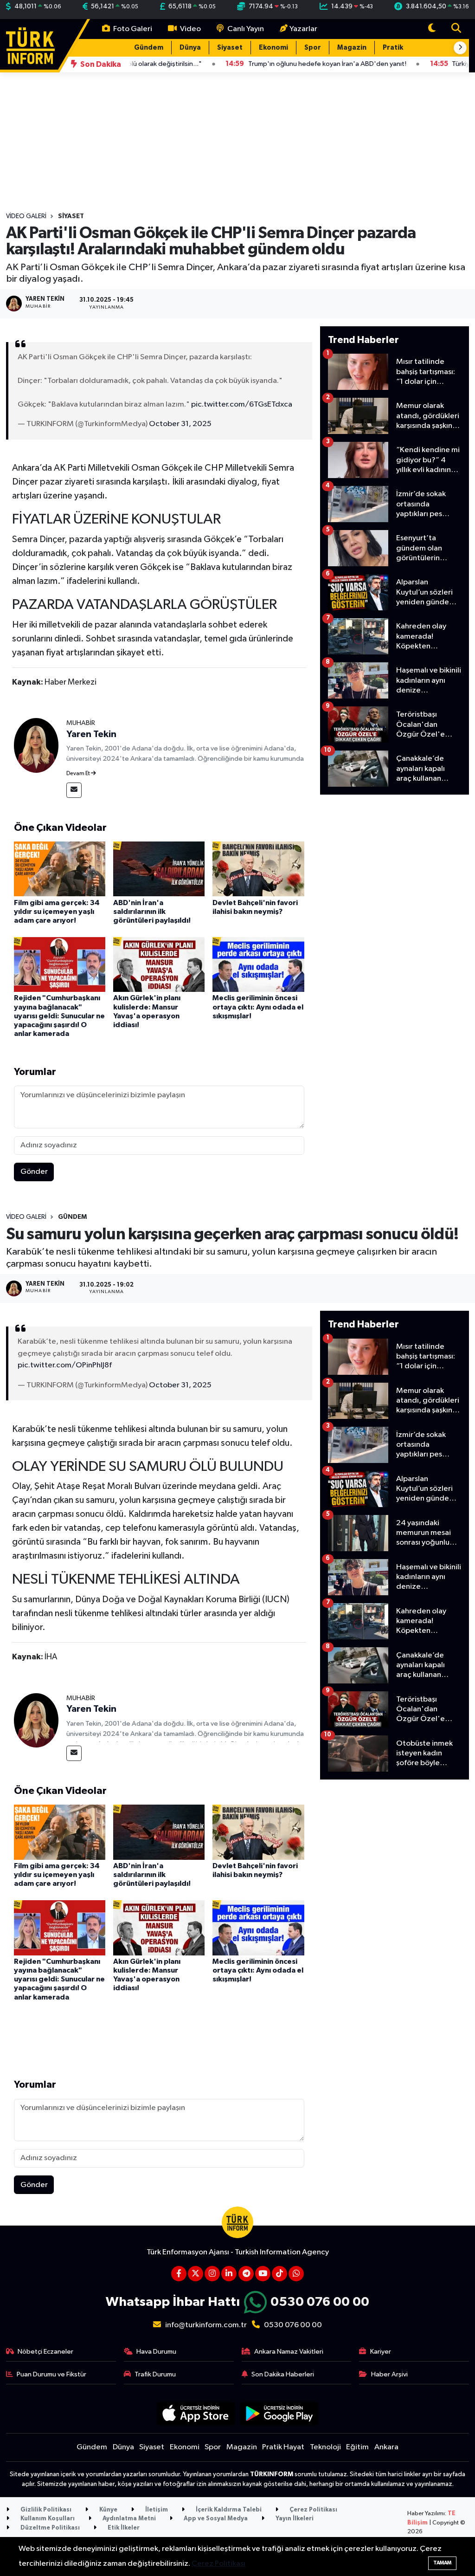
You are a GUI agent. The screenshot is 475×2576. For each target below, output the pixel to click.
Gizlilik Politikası (45, 2510)
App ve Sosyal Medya (215, 2519)
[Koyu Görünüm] (432, 29)
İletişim (156, 2510)
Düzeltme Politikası (49, 2528)
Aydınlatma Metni (128, 2519)
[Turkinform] (30, 45)
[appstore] (196, 2413)
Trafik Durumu (155, 2374)
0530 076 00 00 (320, 2302)
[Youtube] (263, 2274)
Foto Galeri (132, 29)
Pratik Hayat (404, 48)
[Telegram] (246, 2274)
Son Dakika (100, 64)
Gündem (149, 48)
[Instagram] (212, 2274)
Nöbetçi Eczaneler (45, 2352)
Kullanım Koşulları (47, 2519)
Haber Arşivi (389, 2374)
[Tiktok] (279, 2274)
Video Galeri (26, 216)
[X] (196, 2274)
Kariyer (381, 2352)
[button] (460, 48)
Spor (313, 48)
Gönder (34, 1172)
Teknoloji (325, 2447)
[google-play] (279, 2413)
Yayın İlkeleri (294, 2519)
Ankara (386, 2447)
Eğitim (357, 2447)
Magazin (352, 48)
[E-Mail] (74, 790)
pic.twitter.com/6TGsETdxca (242, 405)
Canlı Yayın (245, 29)
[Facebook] (179, 2274)
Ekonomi (273, 48)
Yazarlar (303, 29)
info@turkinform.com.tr (206, 2325)
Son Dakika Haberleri (283, 2374)
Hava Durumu (156, 2352)
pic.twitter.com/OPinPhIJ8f (65, 1365)
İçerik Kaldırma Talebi (228, 2510)
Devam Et (79, 774)
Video (190, 29)
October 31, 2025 (180, 424)
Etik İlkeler (123, 2528)
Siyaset (230, 48)
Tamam (442, 2563)
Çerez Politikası (313, 2510)
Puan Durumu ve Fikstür (51, 2374)
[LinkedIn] (229, 2274)
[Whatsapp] (296, 2274)
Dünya (190, 48)
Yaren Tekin (91, 734)
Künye (108, 2510)
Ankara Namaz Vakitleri (289, 2352)
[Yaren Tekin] (36, 745)
